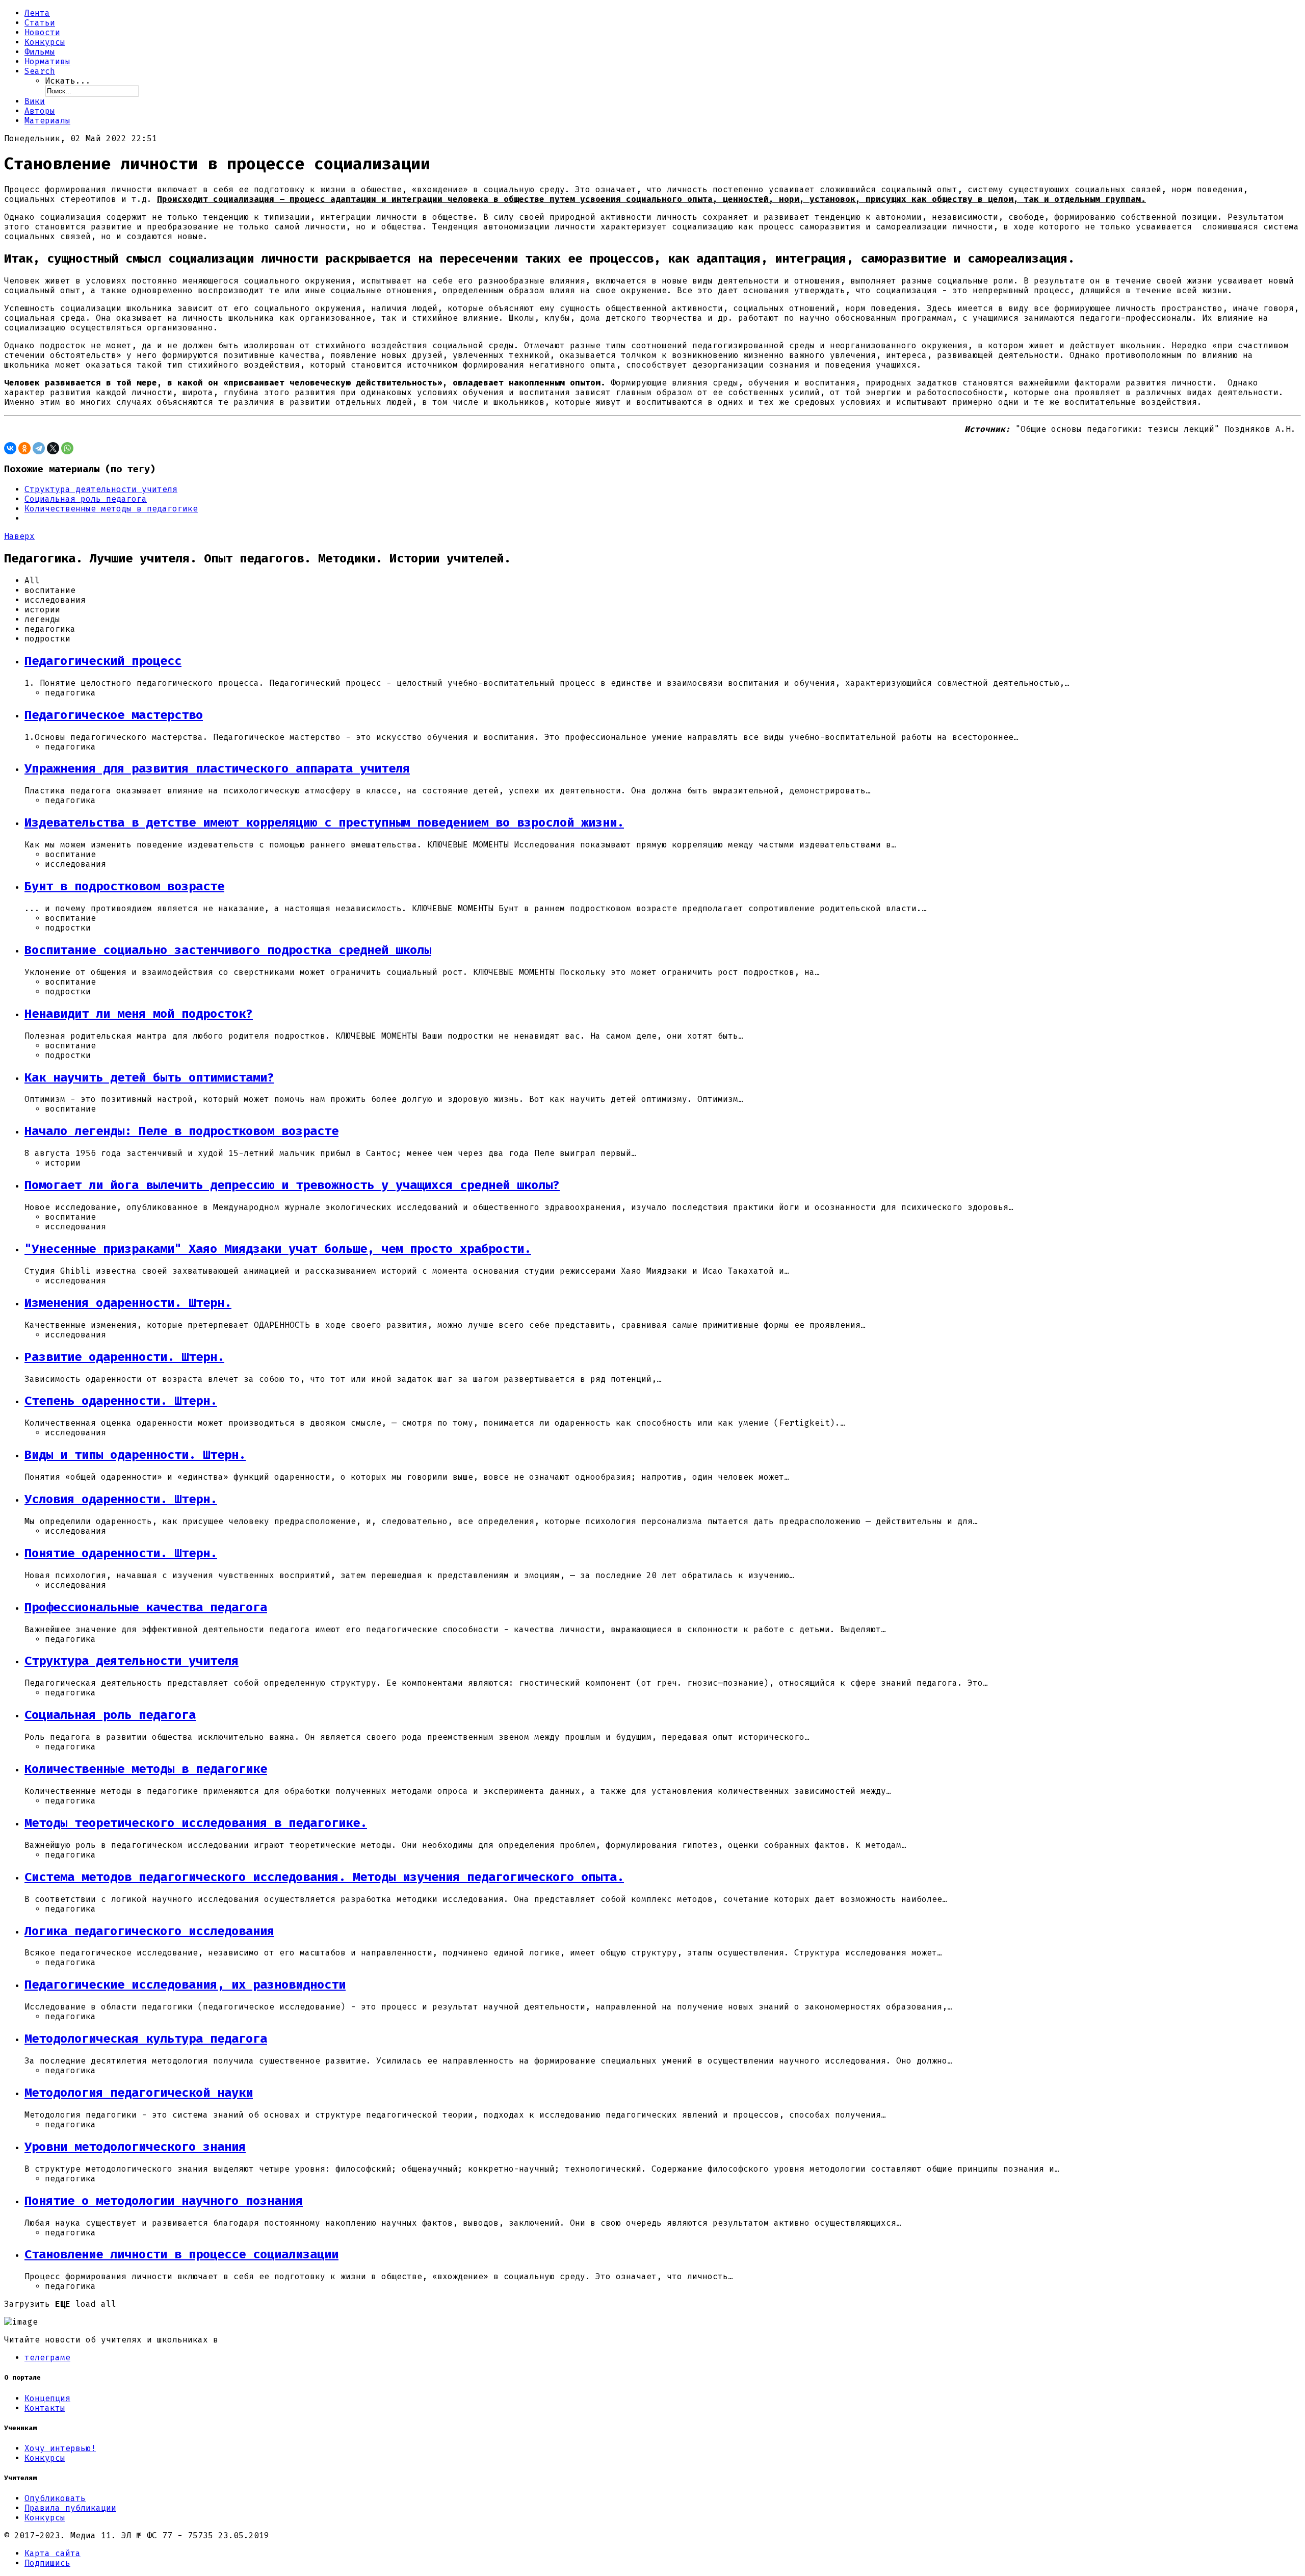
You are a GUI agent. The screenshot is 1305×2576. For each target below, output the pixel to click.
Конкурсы (45, 2458)
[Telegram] (39, 448)
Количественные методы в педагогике (111, 509)
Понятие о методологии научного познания (164, 2201)
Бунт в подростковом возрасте (124, 886)
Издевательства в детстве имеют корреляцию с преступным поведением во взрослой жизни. (324, 822)
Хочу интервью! (60, 2448)
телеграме (47, 2358)
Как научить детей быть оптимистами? (149, 1077)
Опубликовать (55, 2498)
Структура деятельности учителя (101, 489)
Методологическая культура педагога (146, 2039)
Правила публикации (70, 2508)
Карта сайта (53, 2553)
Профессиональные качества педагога (146, 1607)
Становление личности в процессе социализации (181, 2254)
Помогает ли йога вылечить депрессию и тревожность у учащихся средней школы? (292, 1185)
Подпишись (47, 2563)
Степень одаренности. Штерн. (121, 1401)
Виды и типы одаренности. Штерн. (135, 1455)
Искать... (68, 81)
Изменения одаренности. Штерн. (128, 1303)
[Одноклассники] (24, 448)
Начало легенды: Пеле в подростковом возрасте (181, 1131)
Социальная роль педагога (86, 499)
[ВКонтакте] (10, 448)
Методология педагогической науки (139, 2093)
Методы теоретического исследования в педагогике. (196, 1823)
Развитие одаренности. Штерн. (124, 1357)
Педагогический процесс (103, 661)
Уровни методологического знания (135, 2147)
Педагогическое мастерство (114, 715)
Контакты (45, 2408)
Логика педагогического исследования (149, 1931)
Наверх (19, 536)
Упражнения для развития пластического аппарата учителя (217, 768)
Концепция (47, 2398)
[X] (53, 448)
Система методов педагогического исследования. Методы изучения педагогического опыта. (324, 1877)
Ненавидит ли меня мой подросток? (139, 1014)
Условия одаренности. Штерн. (121, 1499)
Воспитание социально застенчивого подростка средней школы (228, 950)
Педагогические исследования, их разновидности (185, 1985)
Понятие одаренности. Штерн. (121, 1553)
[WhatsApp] (67, 448)
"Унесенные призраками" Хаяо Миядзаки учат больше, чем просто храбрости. (278, 1249)
